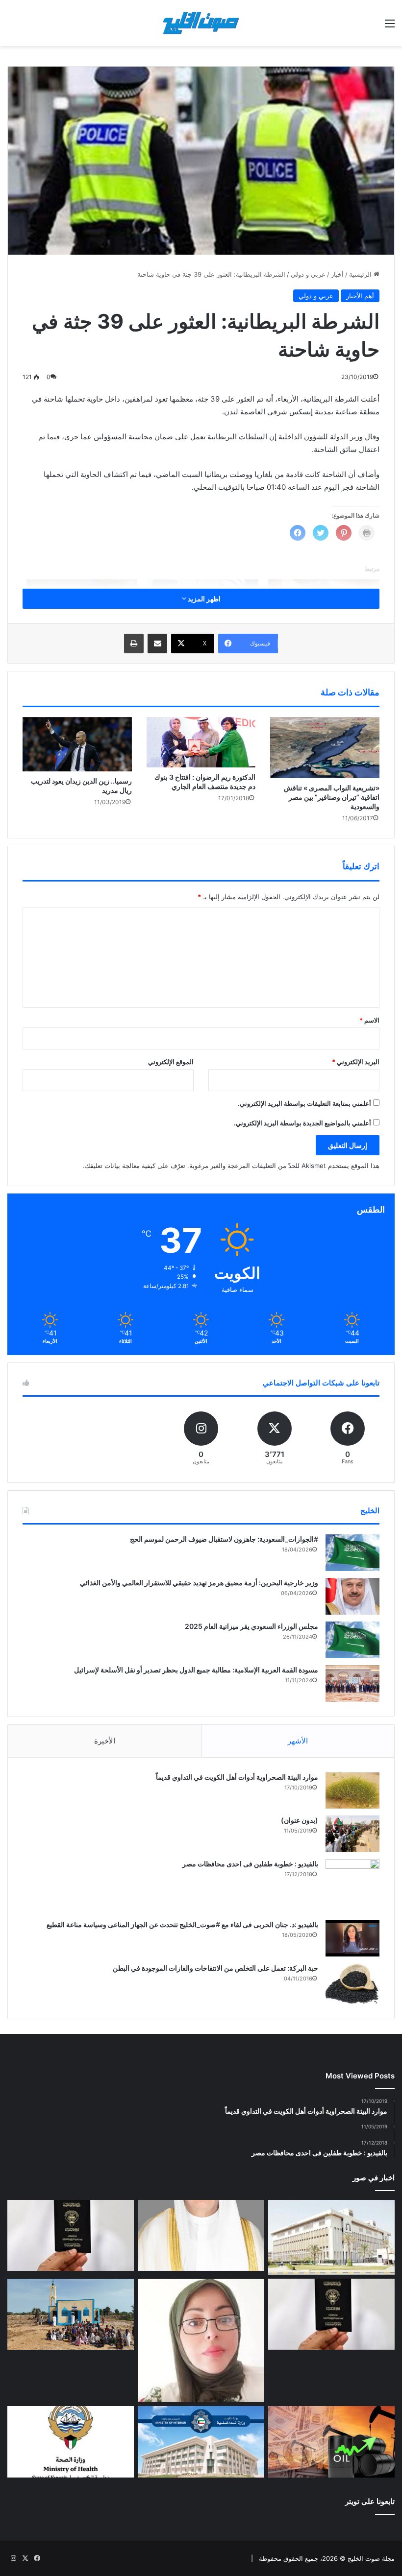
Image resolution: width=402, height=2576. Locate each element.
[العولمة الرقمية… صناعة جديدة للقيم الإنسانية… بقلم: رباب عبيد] (201, 2340)
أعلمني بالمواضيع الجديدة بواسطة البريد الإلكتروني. (302, 1123)
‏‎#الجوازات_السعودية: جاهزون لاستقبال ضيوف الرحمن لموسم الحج (224, 1539)
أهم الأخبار (360, 296)
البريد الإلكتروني (356, 1062)
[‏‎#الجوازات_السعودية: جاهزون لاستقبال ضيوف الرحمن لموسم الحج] (352, 1553)
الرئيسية (361, 274)
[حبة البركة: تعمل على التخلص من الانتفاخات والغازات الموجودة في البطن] (352, 1984)
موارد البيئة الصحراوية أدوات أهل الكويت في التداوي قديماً (237, 1777)
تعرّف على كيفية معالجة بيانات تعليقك (135, 1166)
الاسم (369, 1020)
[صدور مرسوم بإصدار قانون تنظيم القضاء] (331, 2237)
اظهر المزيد (203, 599)
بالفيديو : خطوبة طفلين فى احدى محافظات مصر (250, 1864)
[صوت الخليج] (201, 23)
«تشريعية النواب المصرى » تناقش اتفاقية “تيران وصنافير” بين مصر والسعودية (332, 797)
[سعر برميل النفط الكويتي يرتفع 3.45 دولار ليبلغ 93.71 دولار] (331, 2442)
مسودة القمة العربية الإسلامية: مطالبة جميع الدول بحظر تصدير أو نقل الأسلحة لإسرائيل (196, 1670)
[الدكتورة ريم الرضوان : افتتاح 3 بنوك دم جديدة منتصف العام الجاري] (201, 742)
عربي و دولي (308, 274)
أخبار (337, 274)
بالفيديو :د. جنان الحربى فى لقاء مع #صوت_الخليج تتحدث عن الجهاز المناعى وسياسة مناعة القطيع (182, 1924)
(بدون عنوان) (300, 1820)
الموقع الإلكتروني (171, 1062)
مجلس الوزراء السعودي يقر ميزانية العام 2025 (251, 1626)
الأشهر (298, 1741)
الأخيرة (105, 1741)
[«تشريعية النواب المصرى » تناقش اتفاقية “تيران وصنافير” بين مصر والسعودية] (325, 748)
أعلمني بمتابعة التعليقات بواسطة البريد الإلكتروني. (304, 1103)
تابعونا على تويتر (370, 2501)
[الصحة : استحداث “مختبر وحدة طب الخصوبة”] (201, 2236)
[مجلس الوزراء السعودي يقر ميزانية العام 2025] (352, 1640)
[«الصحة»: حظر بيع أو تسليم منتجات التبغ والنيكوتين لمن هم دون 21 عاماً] (71, 2442)
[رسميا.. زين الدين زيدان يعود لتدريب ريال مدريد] (77, 744)
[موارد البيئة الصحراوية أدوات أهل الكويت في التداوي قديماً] (352, 1790)
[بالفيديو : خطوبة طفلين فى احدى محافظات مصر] (352, 1886)
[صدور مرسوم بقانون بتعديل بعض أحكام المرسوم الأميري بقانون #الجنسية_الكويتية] (331, 2314)
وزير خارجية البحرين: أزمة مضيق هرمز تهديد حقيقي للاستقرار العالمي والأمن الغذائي (199, 1583)
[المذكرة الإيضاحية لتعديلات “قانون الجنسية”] (71, 2236)
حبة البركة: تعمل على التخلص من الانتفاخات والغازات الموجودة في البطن (215, 1968)
